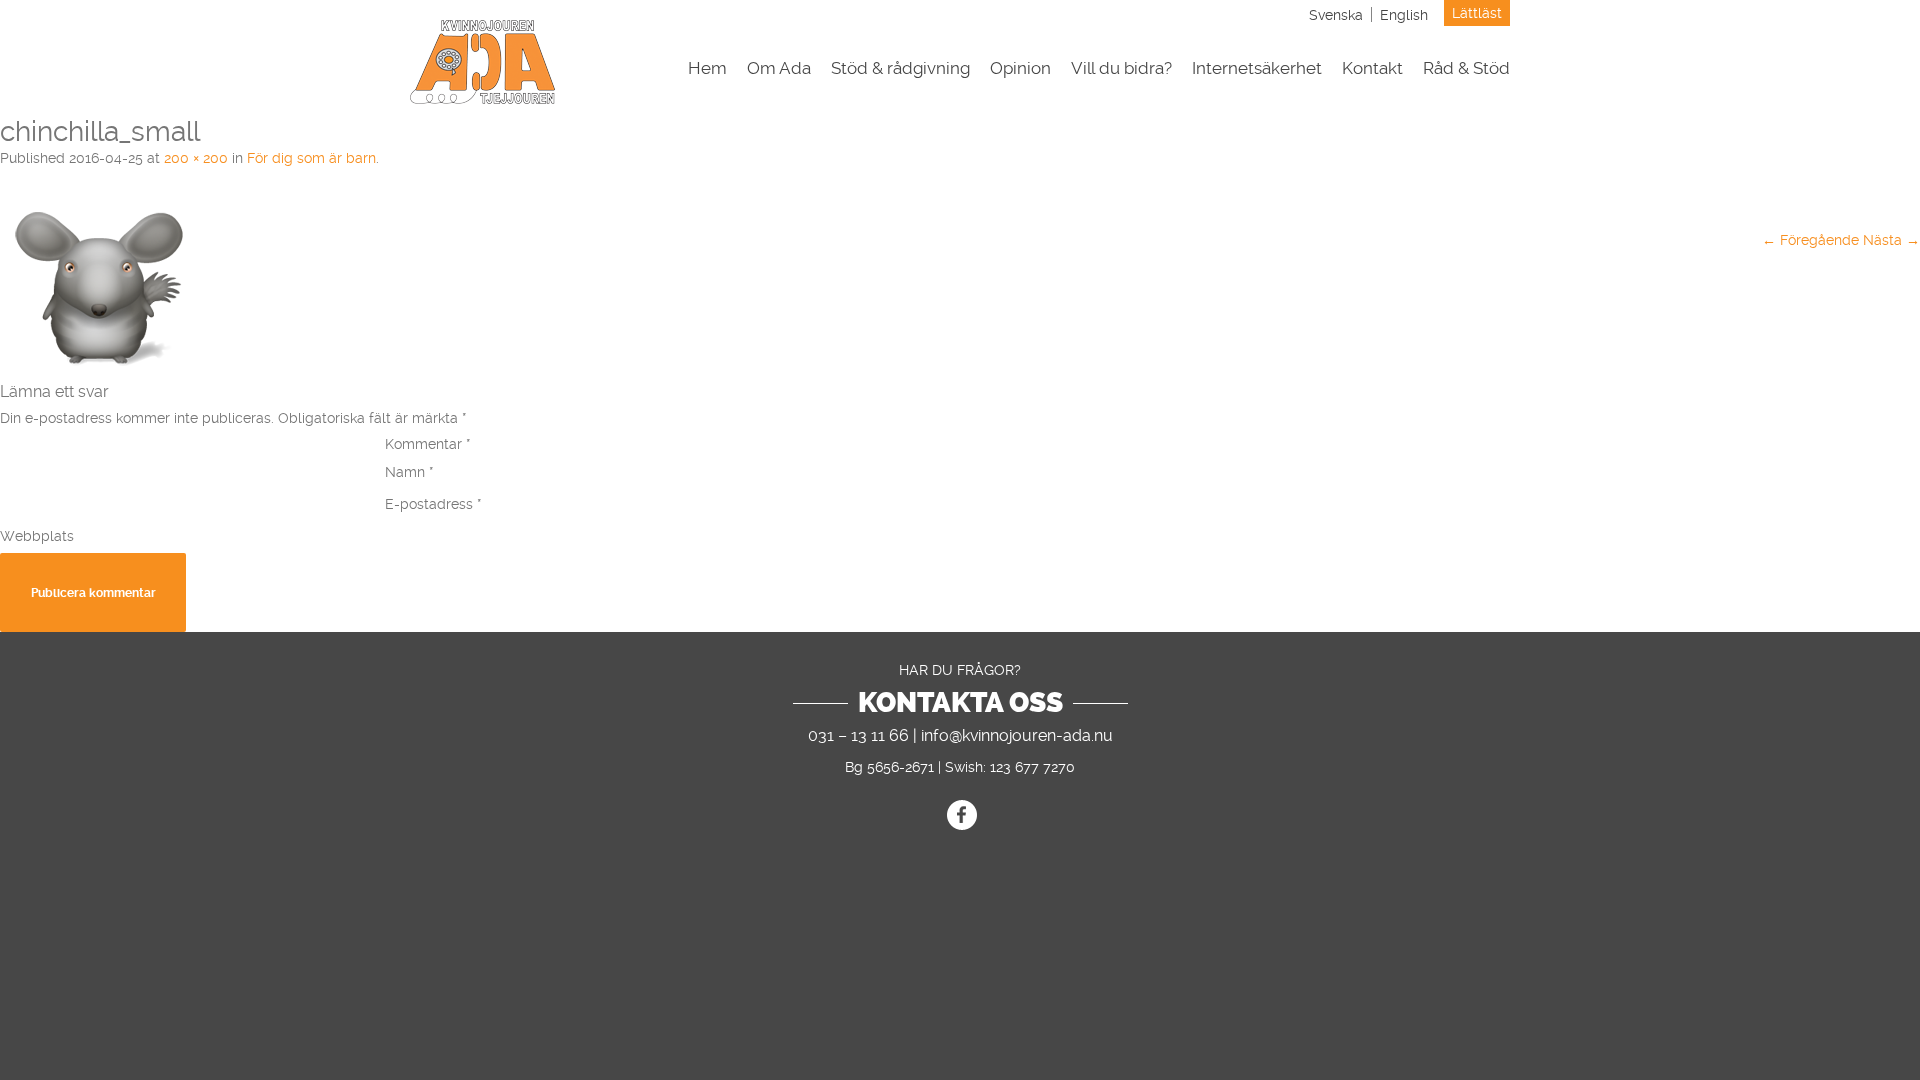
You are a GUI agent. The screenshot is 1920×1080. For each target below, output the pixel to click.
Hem (707, 68)
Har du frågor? (960, 670)
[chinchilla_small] (100, 366)
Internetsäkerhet (1257, 68)
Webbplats (37, 536)
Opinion (1020, 68)
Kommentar (428, 444)
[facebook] (962, 815)
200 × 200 (196, 158)
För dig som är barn (311, 158)
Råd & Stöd (1466, 68)
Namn (409, 472)
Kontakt (1372, 68)
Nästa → (1891, 240)
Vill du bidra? (1121, 68)
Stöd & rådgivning (900, 68)
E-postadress (433, 504)
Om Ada (779, 68)
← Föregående (1810, 240)
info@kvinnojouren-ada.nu (1017, 735)
